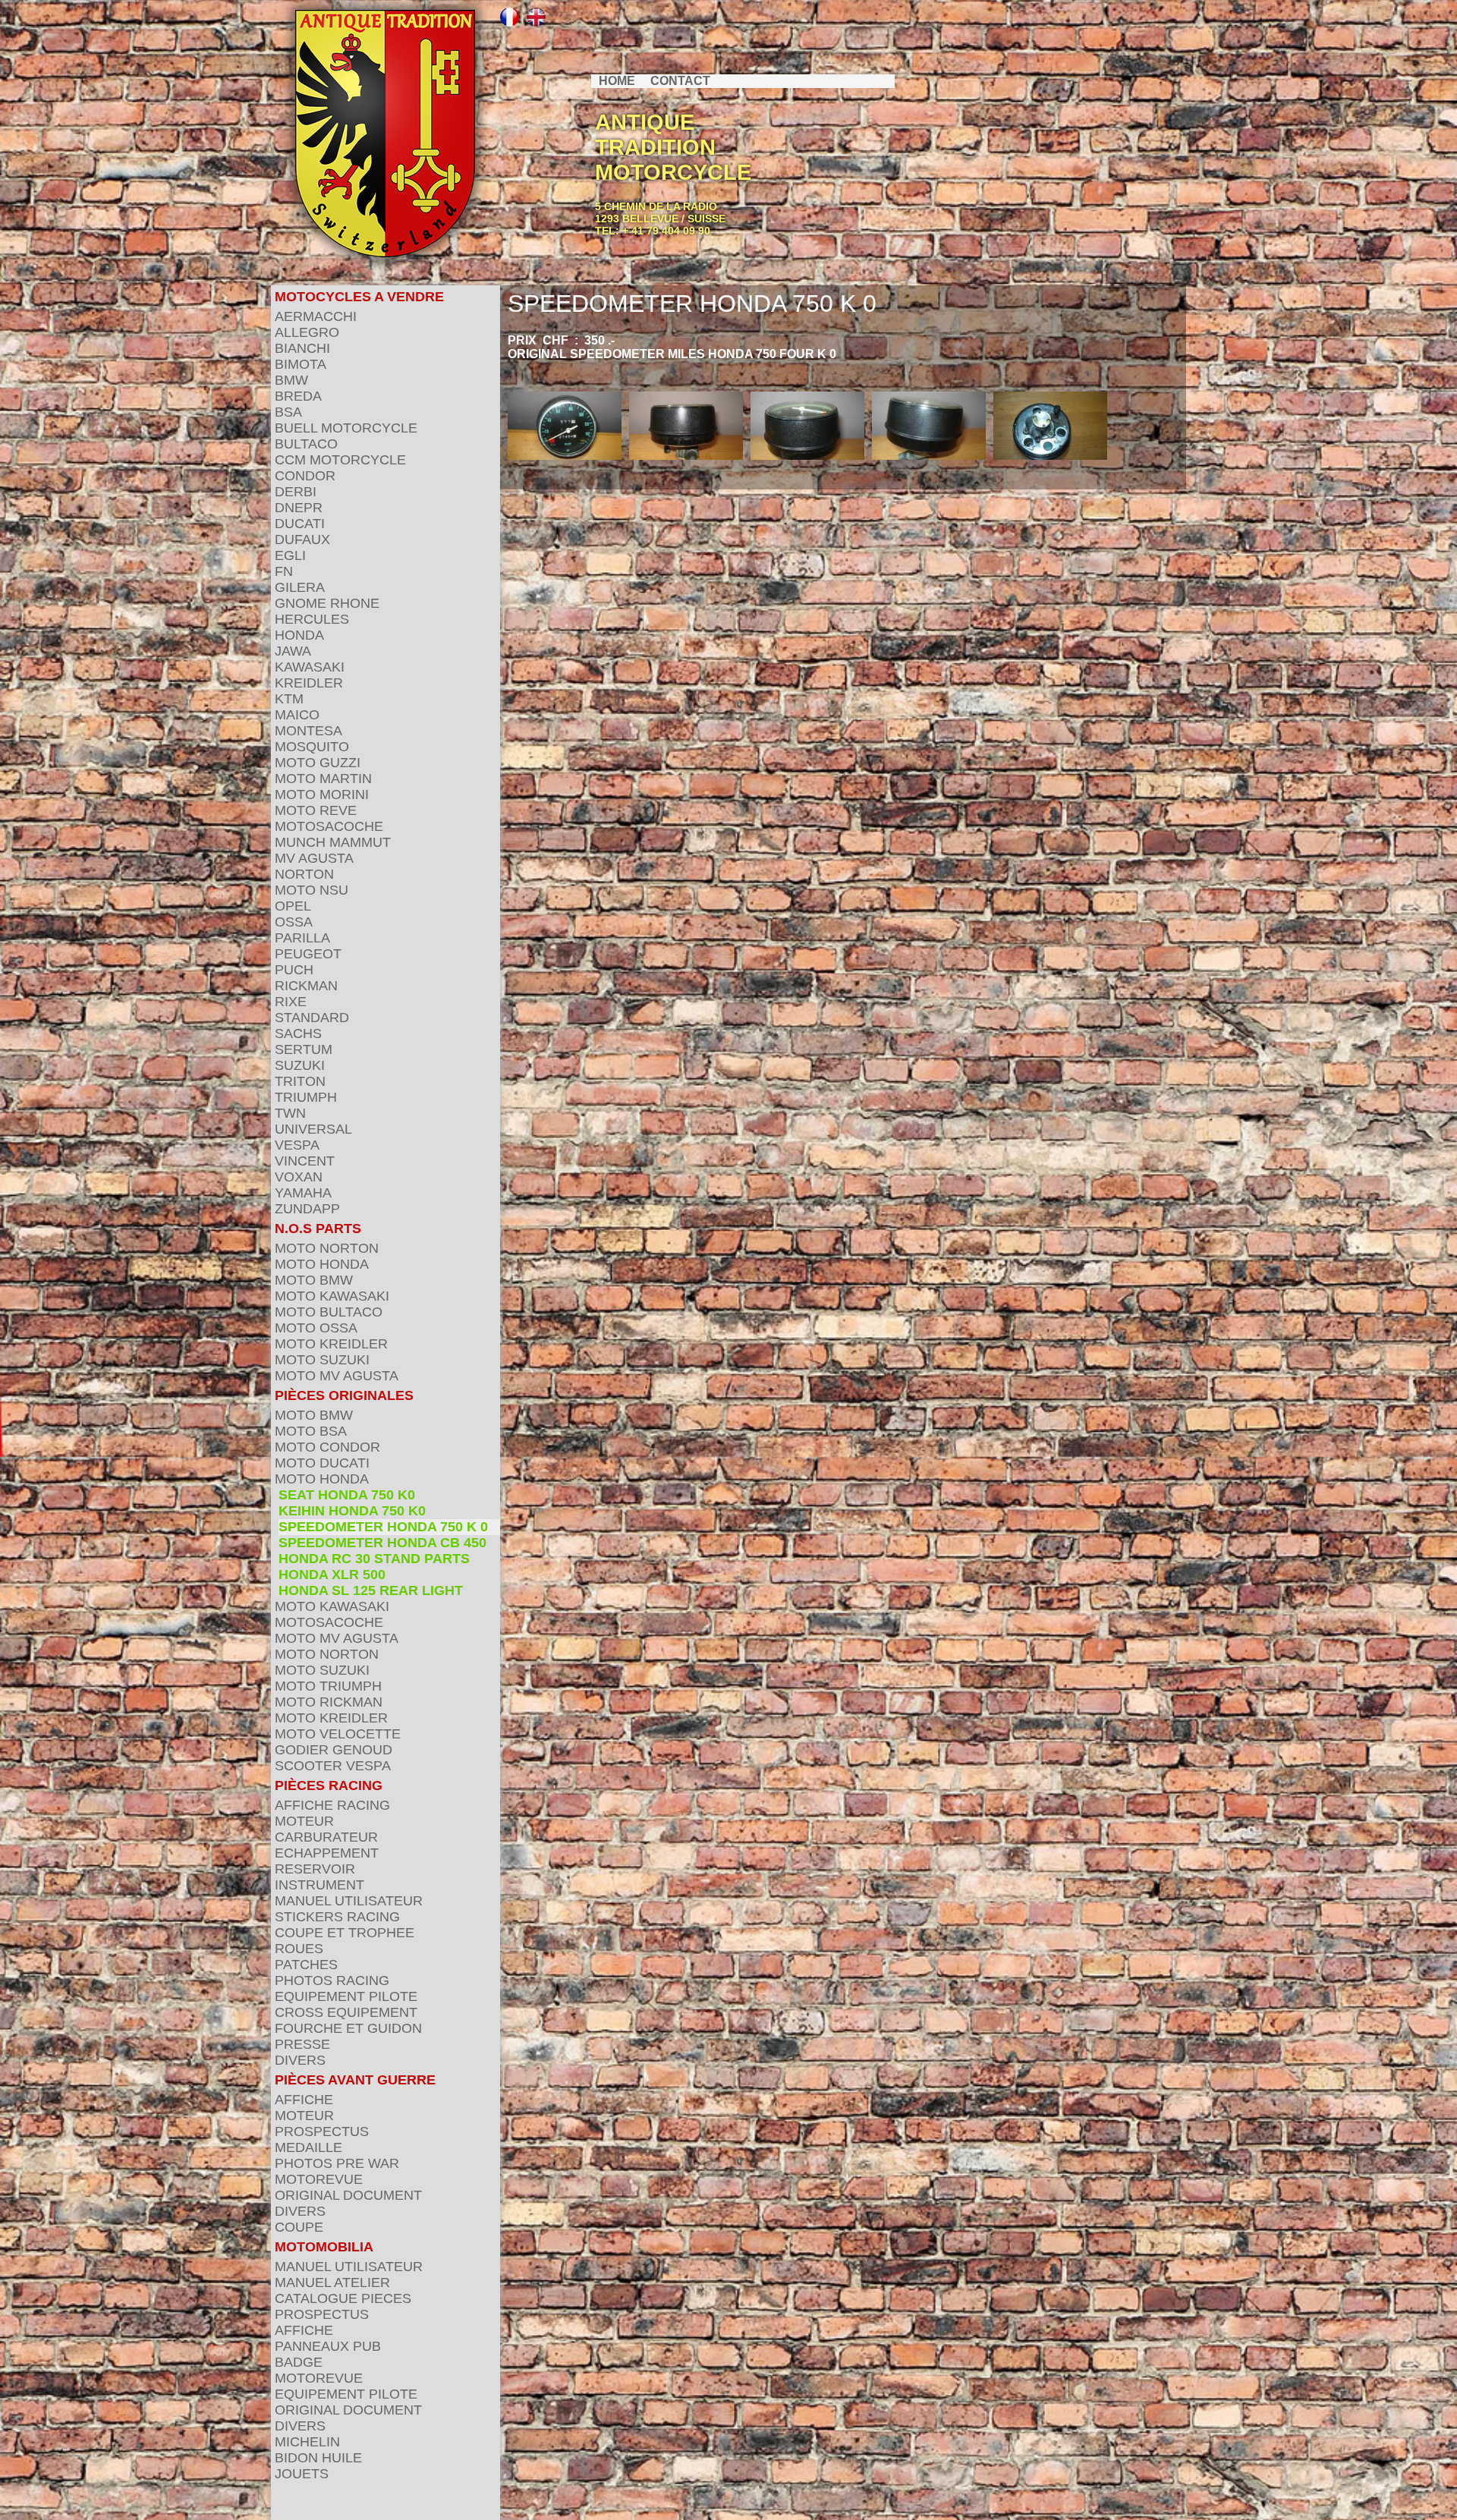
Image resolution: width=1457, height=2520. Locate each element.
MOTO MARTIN (323, 779)
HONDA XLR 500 (332, 1575)
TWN (290, 1113)
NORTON (304, 874)
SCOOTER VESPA (333, 1766)
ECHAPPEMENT (327, 1853)
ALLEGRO (307, 332)
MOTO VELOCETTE (338, 1734)
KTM (289, 699)
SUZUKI (300, 1065)
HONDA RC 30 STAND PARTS (374, 1559)
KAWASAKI (310, 667)
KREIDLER (309, 683)
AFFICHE (304, 2100)
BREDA (298, 396)
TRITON (300, 1081)
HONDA (299, 635)
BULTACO (306, 444)
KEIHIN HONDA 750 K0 (352, 1511)
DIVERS (300, 2060)
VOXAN (299, 1177)
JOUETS (302, 2474)
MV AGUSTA (314, 858)
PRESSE (302, 2044)
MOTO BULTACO (329, 1312)
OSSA (294, 922)
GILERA (300, 587)
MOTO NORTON (327, 1248)
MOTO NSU (312, 890)
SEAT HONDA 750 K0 (347, 1495)
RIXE (291, 1002)
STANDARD (312, 1018)
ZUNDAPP (307, 1209)
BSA (288, 412)
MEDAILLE (308, 2147)
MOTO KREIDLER (331, 1344)
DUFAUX (302, 540)
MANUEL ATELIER (332, 2282)
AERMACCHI (316, 316)
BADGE (299, 2362)
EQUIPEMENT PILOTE (346, 1996)
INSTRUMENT (319, 1885)
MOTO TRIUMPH (328, 1686)
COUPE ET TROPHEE (345, 1933)
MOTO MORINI (322, 794)
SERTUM (304, 1049)
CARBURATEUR (326, 1837)
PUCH (294, 970)
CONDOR (305, 476)
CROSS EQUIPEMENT (346, 2012)
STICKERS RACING (337, 1917)
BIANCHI (302, 348)
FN (284, 571)
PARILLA (302, 938)
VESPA (297, 1145)
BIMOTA (301, 364)
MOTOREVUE (319, 2179)
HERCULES (312, 619)
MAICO (297, 715)
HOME (617, 81)
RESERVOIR (315, 1869)
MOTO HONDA (322, 1264)
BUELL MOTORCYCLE (346, 428)
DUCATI (300, 524)
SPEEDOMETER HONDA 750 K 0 (383, 1527)
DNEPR (299, 508)
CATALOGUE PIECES (343, 2298)
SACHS (298, 1033)
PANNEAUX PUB (328, 2346)
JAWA (293, 651)
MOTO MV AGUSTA (337, 1376)
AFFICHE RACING (332, 1805)
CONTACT (680, 81)
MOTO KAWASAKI (332, 1296)
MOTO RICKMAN (329, 1702)
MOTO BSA (311, 1431)
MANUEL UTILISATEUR (349, 1901)
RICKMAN (306, 986)
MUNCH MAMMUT (333, 842)
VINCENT (305, 1161)
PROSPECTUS (322, 2131)
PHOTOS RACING (332, 1980)
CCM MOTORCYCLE (340, 460)
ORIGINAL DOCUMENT (348, 2195)
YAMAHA (303, 1193)
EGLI (290, 555)
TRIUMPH (306, 1097)
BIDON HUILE (318, 2458)
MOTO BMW (314, 1280)
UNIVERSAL (313, 1129)
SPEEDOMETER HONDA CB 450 (382, 1543)
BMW (291, 380)
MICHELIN (307, 2442)
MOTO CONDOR (327, 1447)
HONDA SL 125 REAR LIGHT (371, 1590)
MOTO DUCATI (322, 1463)
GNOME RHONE (327, 603)
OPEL (293, 906)
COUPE (299, 2227)
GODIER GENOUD (334, 1750)
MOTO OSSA (316, 1328)
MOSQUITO (312, 747)
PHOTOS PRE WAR (337, 2163)
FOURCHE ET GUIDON (348, 2028)
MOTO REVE (316, 810)
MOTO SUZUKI (322, 1360)
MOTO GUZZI (318, 763)
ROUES (299, 1949)
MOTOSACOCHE (329, 826)
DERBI (296, 492)
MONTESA (308, 731)
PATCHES (306, 1965)
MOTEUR (304, 1821)
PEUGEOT (308, 954)
